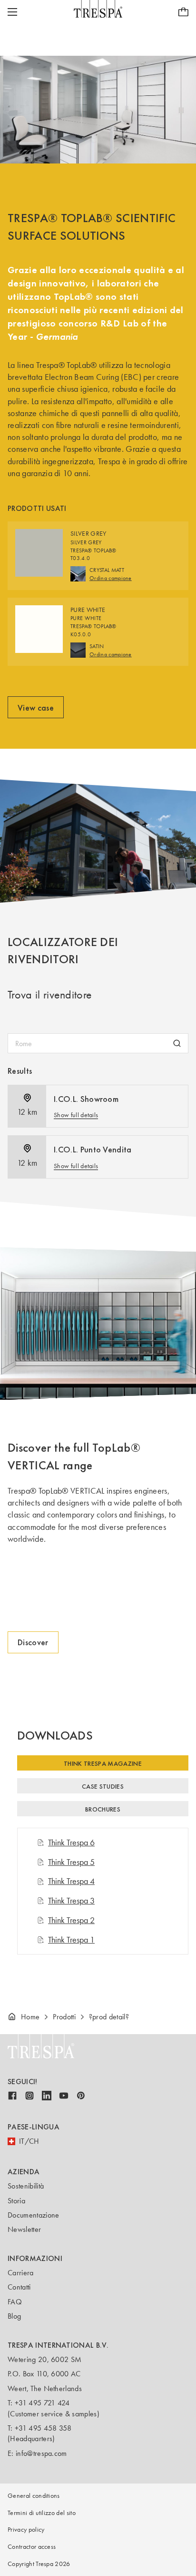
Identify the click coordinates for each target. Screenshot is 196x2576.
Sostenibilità (26, 2186)
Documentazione (33, 2215)
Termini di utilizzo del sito (42, 2513)
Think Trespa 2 (71, 1920)
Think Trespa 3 (71, 1901)
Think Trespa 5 (71, 1862)
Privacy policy (26, 2530)
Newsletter (24, 2229)
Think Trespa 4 (71, 1881)
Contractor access (32, 2547)
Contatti (19, 2287)
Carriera (21, 2273)
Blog (14, 2316)
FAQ (15, 2302)
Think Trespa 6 (71, 1843)
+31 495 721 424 (42, 2403)
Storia (16, 2201)
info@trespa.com (41, 2453)
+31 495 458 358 (43, 2428)
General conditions (34, 2496)
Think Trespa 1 (71, 1940)
